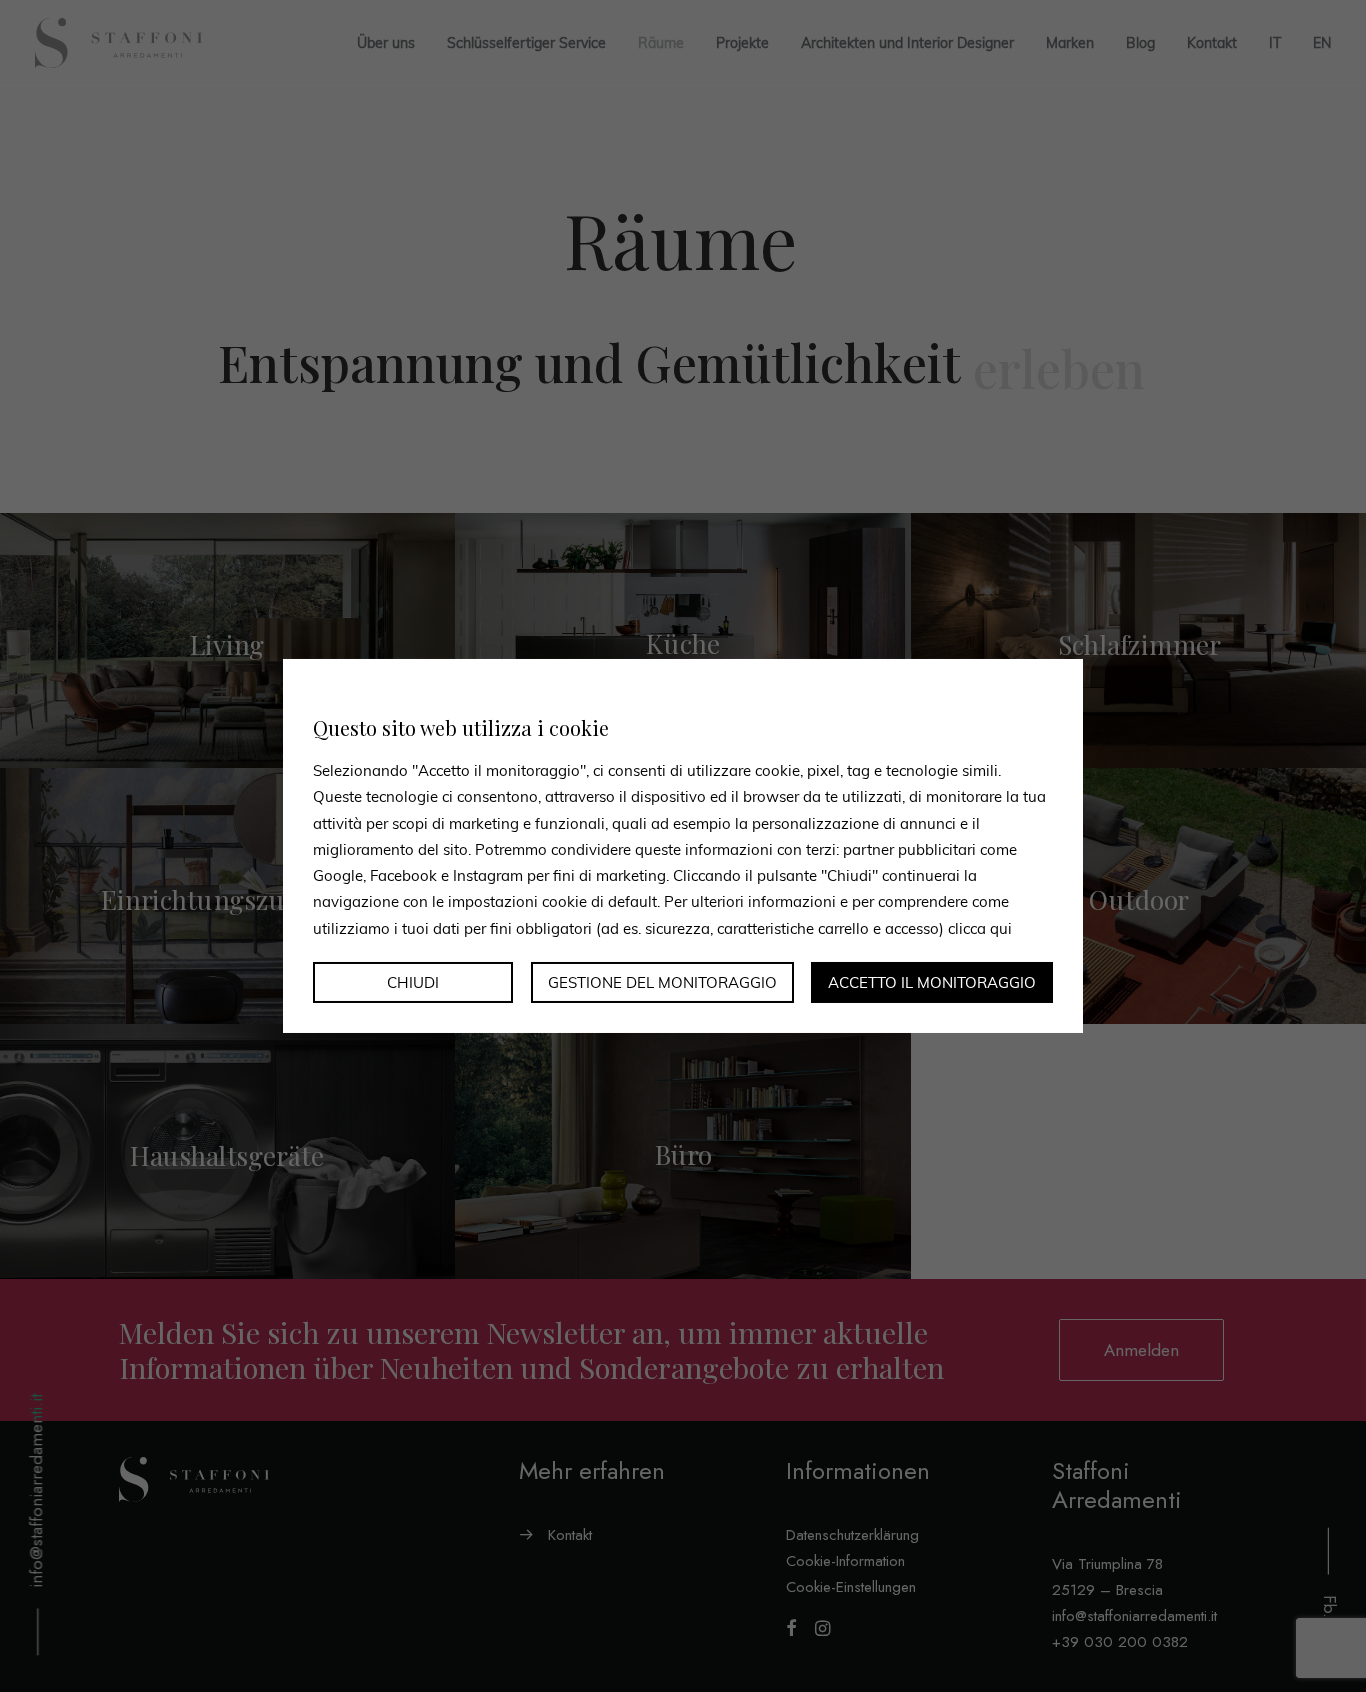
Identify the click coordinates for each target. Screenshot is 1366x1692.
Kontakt (1212, 43)
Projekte (742, 43)
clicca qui (980, 927)
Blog (1140, 43)
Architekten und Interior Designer (907, 43)
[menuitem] (1275, 43)
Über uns (386, 43)
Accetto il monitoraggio (932, 982)
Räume (661, 43)
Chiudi (413, 982)
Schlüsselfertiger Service (526, 43)
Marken (1070, 43)
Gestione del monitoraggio (662, 982)
